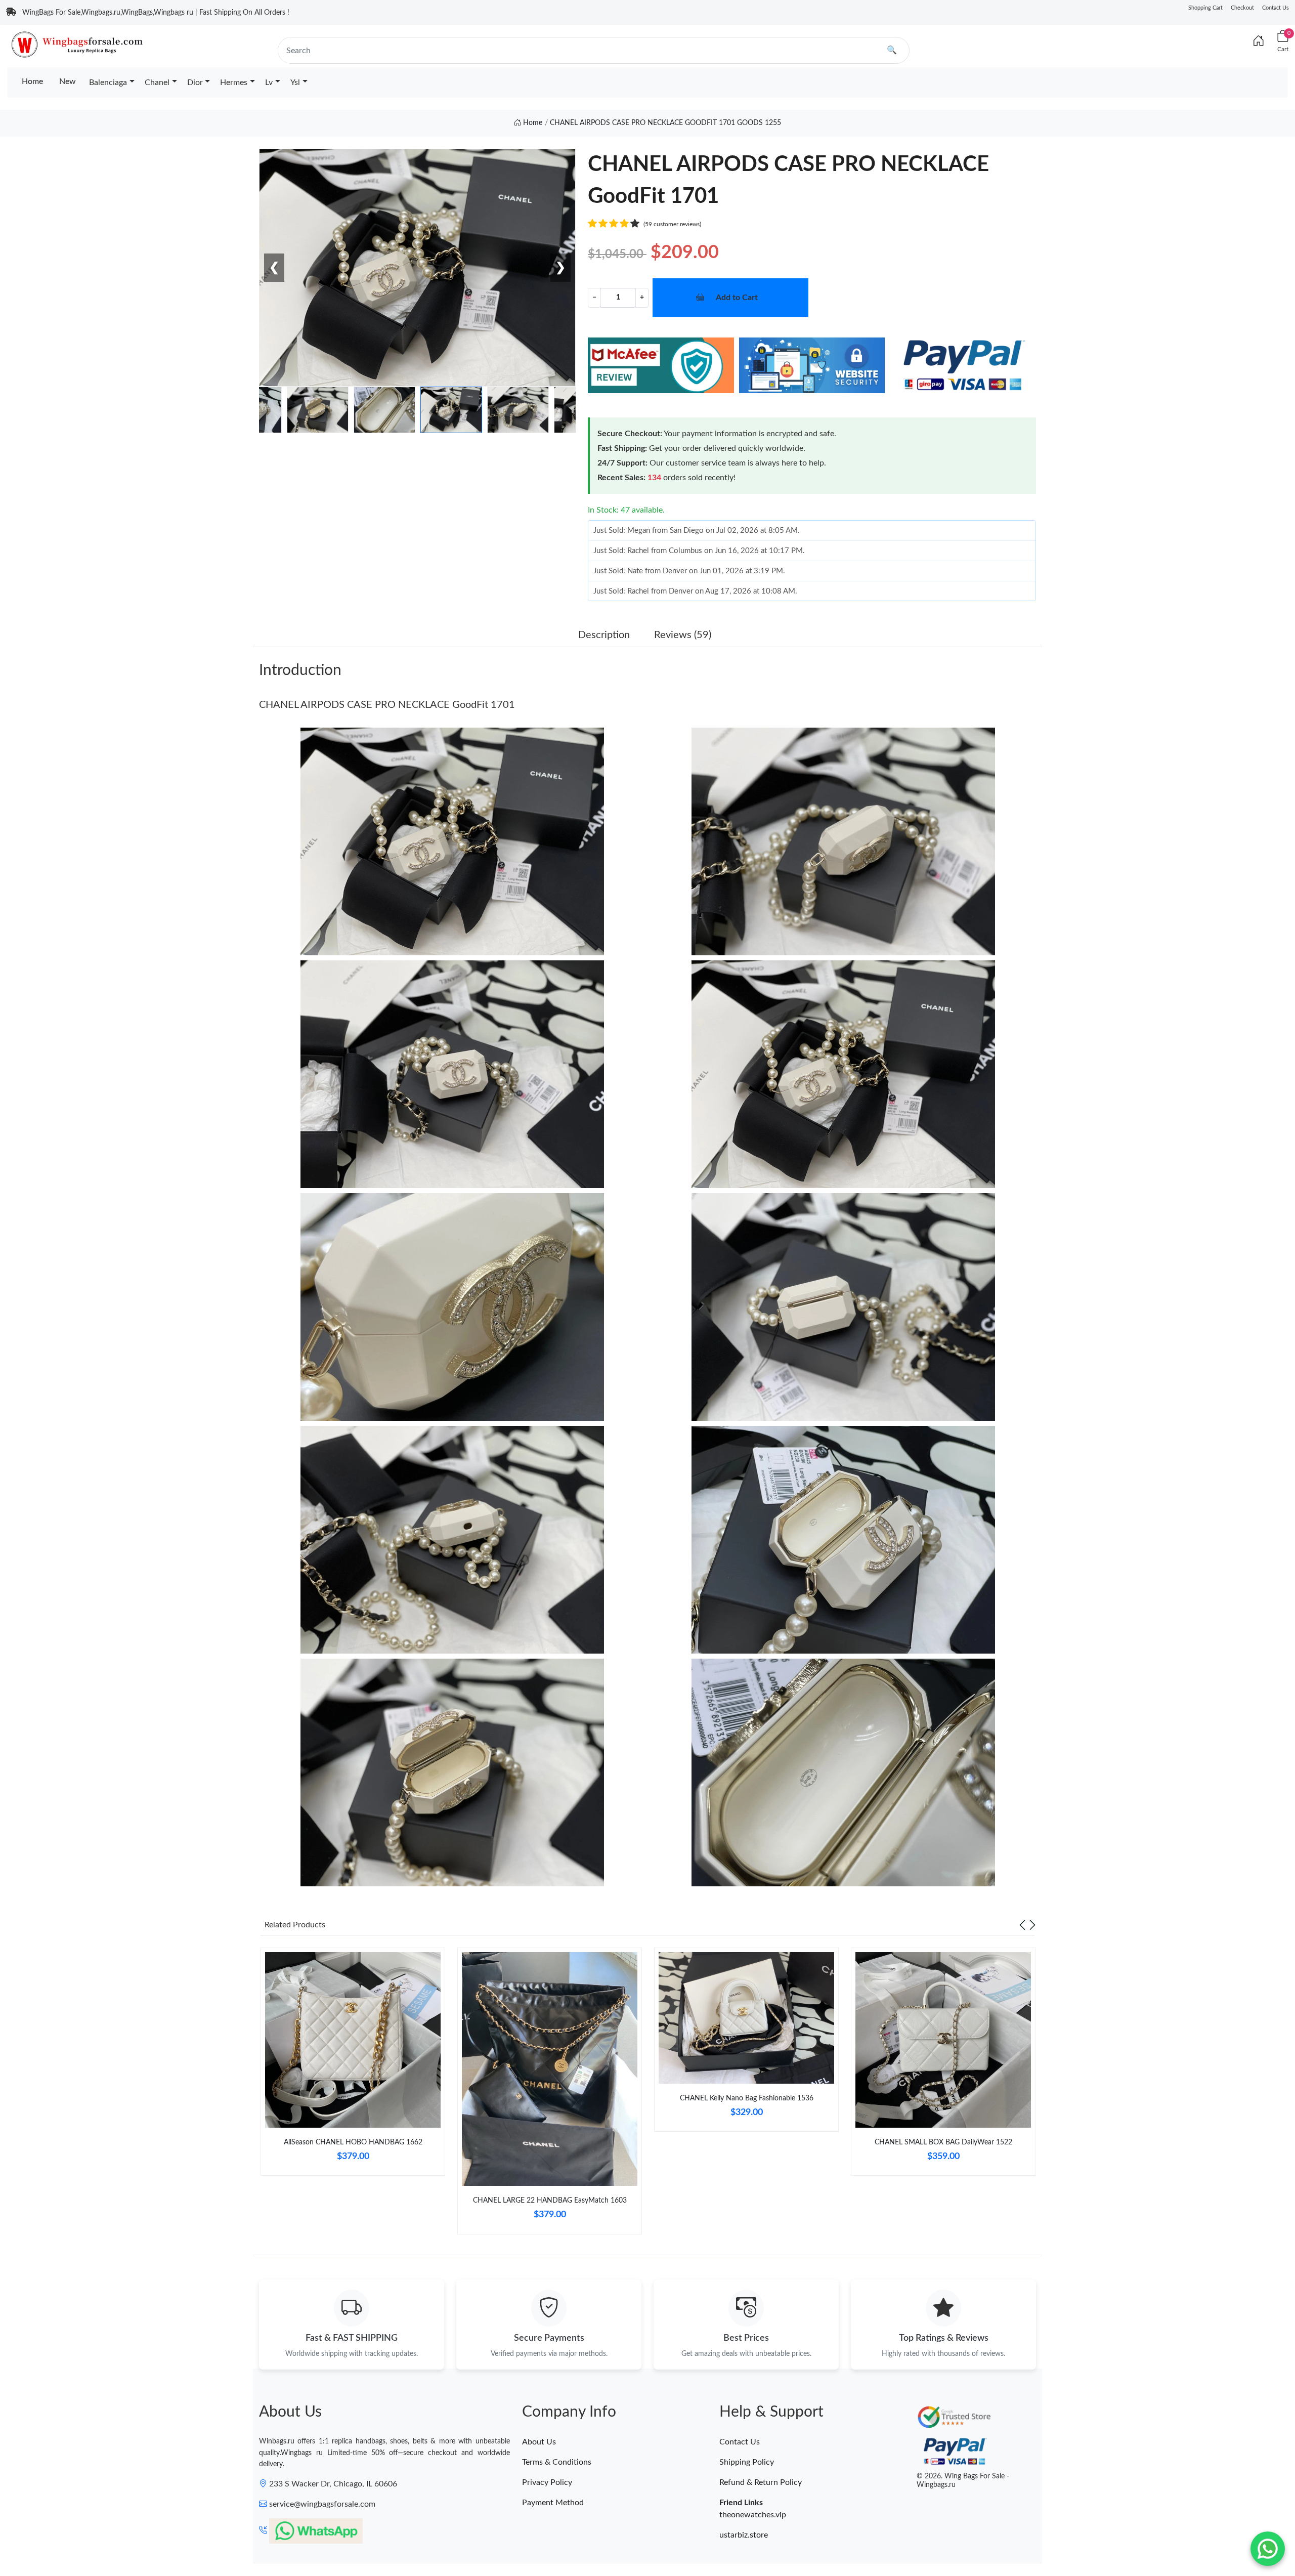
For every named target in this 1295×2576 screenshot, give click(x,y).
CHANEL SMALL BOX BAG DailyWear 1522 (943, 2142)
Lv (269, 82)
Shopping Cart (1205, 8)
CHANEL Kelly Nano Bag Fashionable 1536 (747, 2098)
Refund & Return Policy (761, 2482)
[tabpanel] (353, 2066)
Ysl (295, 82)
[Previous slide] (1022, 1925)
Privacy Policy (547, 2482)
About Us (539, 2442)
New (68, 81)
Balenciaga (108, 82)
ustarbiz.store (744, 2535)
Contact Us (1276, 8)
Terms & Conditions (557, 2462)
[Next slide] (1032, 1925)
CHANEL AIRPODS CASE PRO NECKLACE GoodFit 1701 (387, 705)
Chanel (157, 82)
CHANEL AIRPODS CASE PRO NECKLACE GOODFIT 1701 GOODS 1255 (665, 123)
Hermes (234, 82)
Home (32, 81)
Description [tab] (604, 635)
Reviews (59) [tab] (683, 635)
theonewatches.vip (753, 2515)
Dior (195, 82)
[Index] (1259, 41)
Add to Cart (737, 298)
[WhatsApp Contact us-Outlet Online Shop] (1268, 2549)
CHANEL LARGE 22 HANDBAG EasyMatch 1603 (550, 2201)
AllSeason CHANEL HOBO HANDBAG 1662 (353, 2142)
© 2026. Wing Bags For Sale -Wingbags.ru (963, 2481)
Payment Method (553, 2503)
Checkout (1242, 8)
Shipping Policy (747, 2462)
